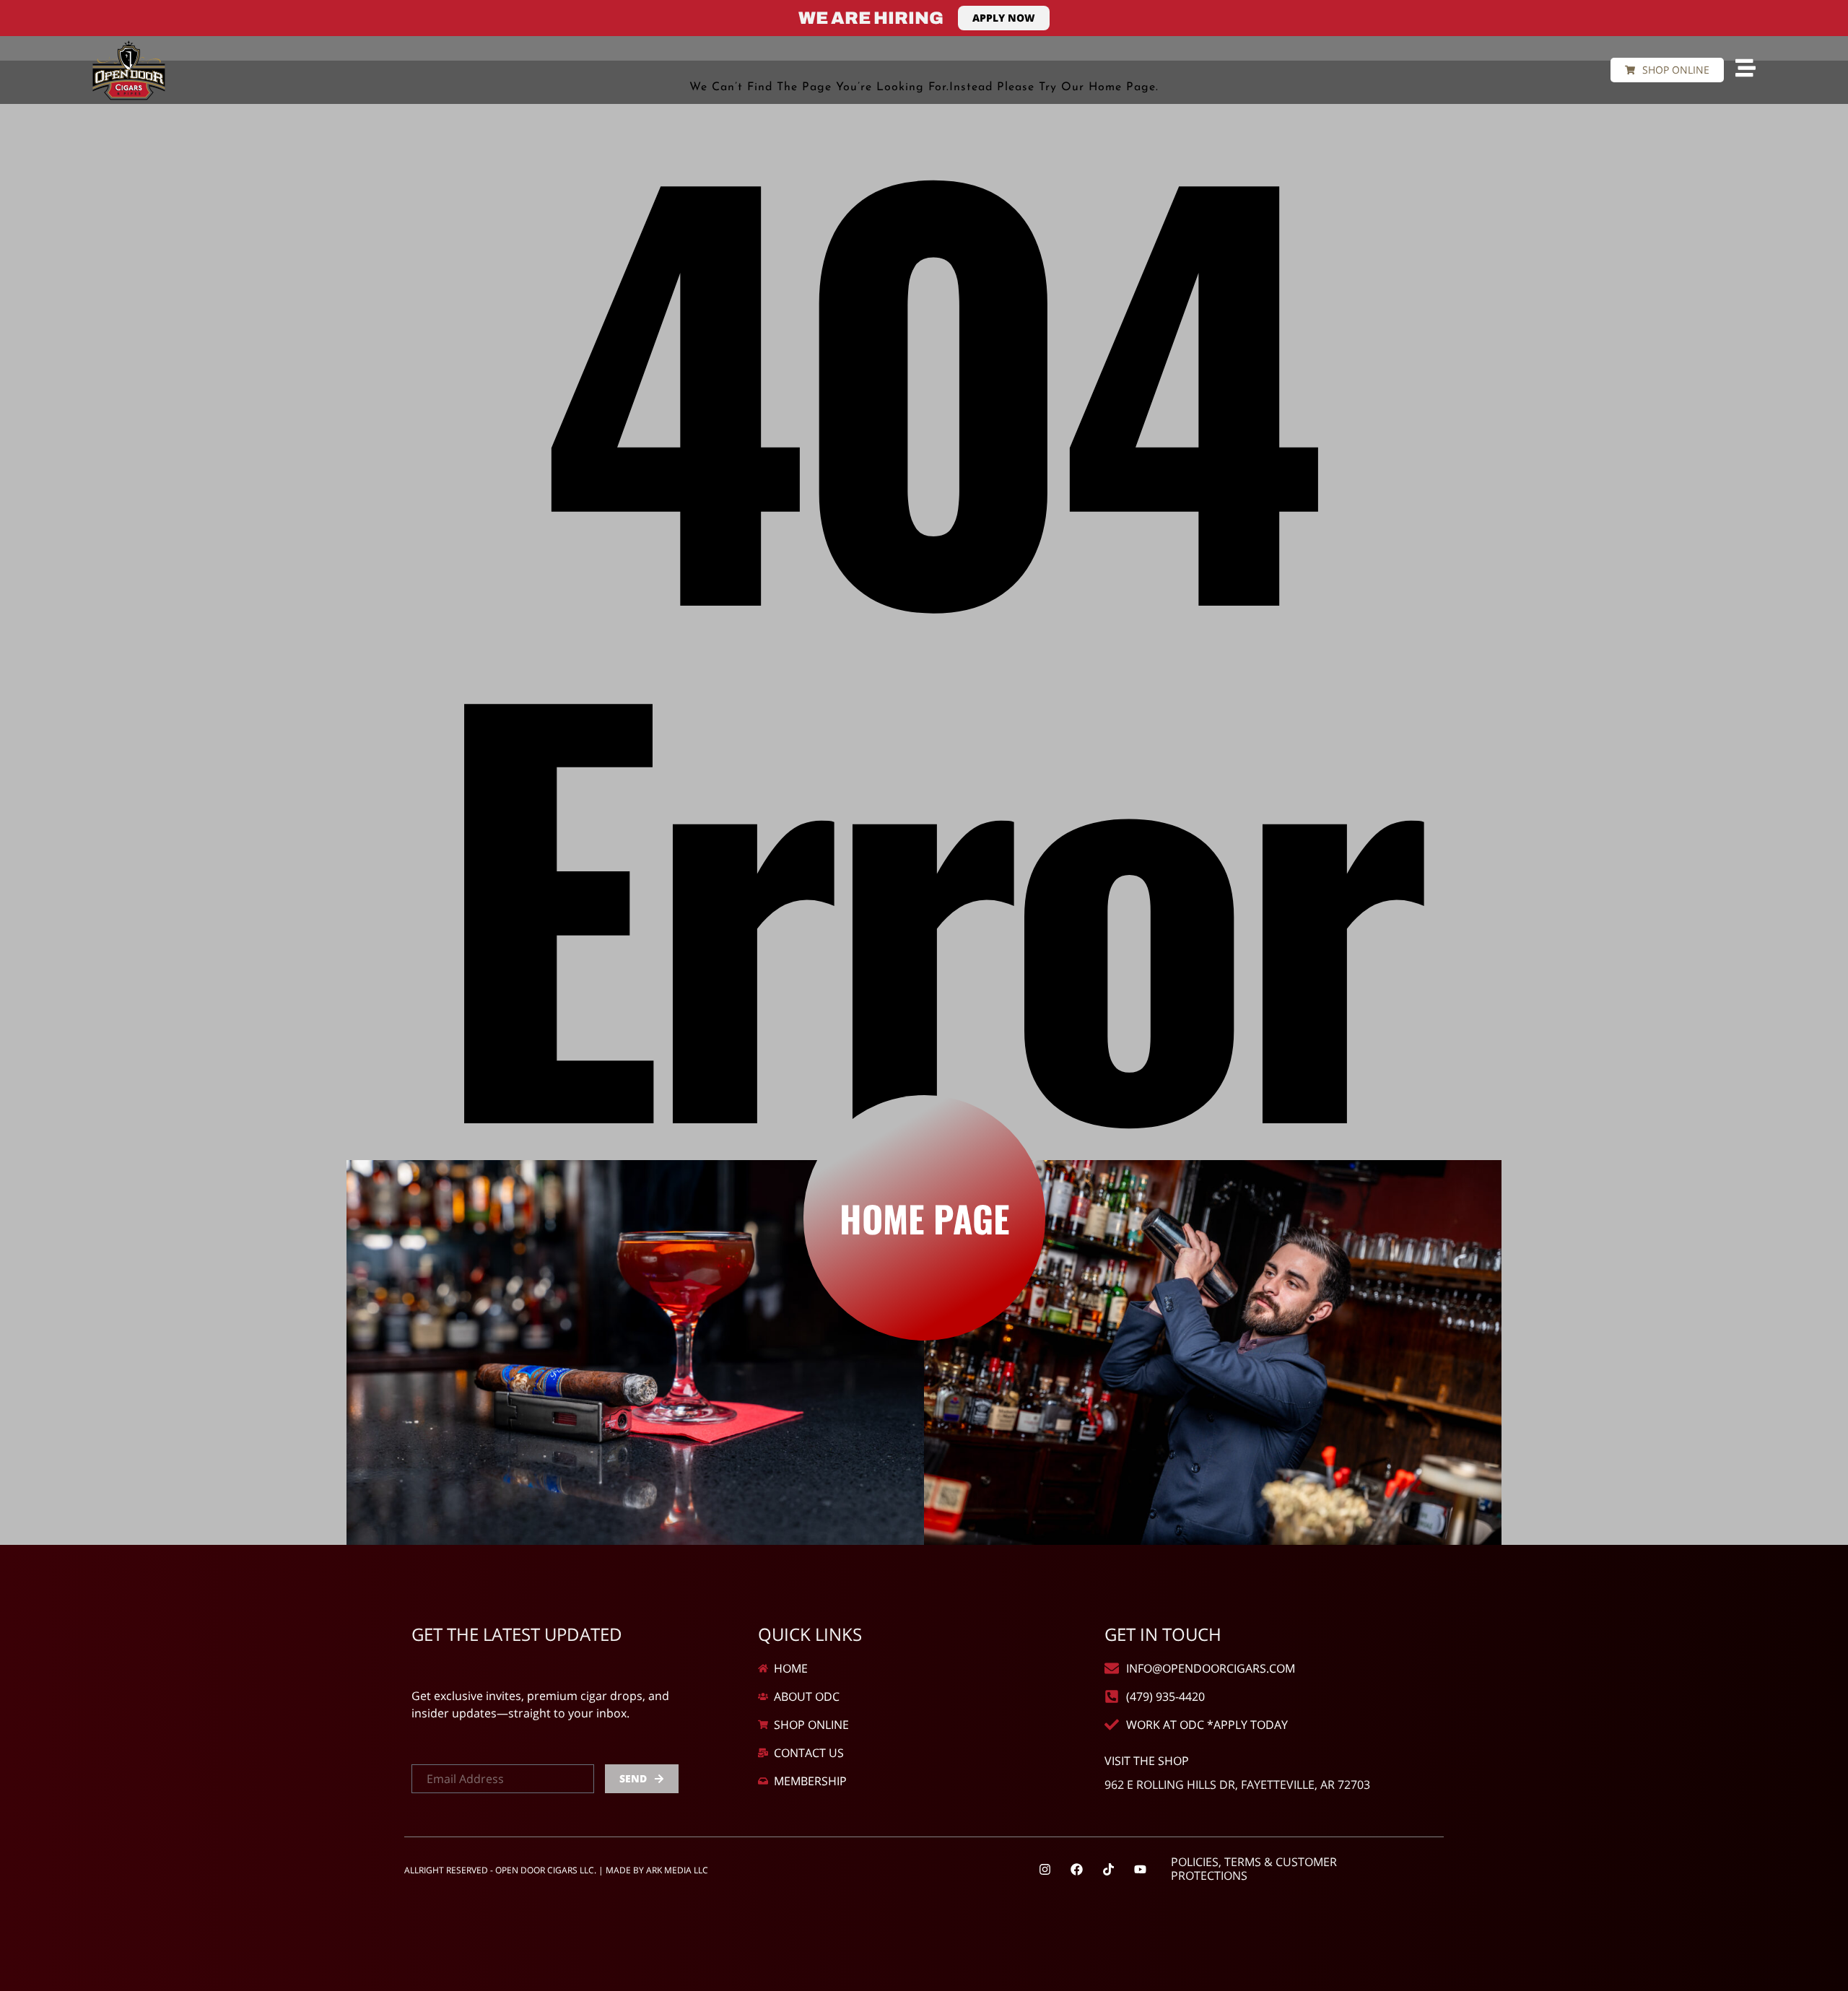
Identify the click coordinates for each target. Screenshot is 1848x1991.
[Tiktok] (1109, 1869)
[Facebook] (1077, 1869)
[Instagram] (1045, 1869)
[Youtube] (1141, 1869)
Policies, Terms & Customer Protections (1254, 1869)
